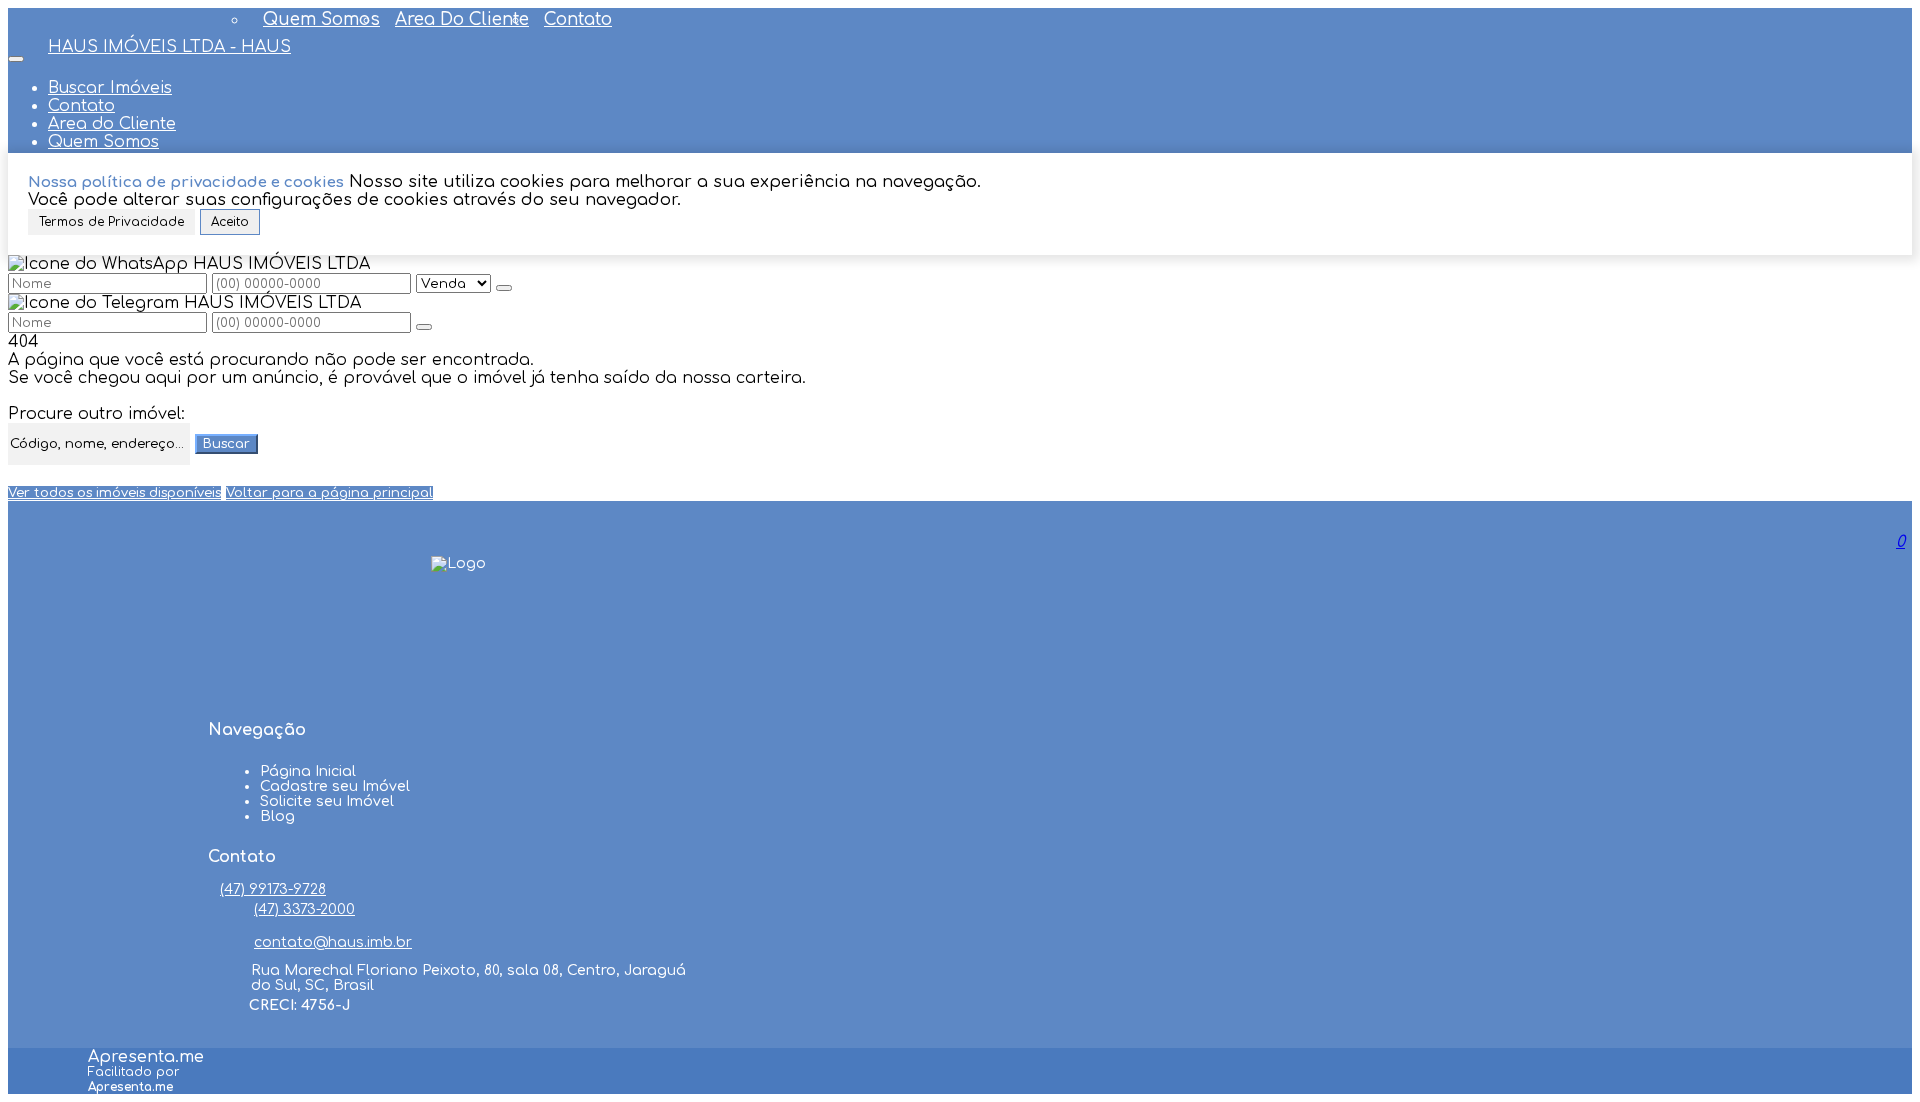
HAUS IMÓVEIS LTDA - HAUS (169, 47)
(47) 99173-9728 (273, 889)
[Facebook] (459, 616)
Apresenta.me (146, 1057)
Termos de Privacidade (111, 222)
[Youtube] (459, 654)
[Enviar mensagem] (504, 288)
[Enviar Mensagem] (424, 327)
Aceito (230, 222)
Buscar (226, 444)
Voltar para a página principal (329, 493)
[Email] (459, 692)
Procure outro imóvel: (96, 414)
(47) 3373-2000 (304, 909)
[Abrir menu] (16, 54)
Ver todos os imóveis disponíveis (114, 493)
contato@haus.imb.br (333, 942)
